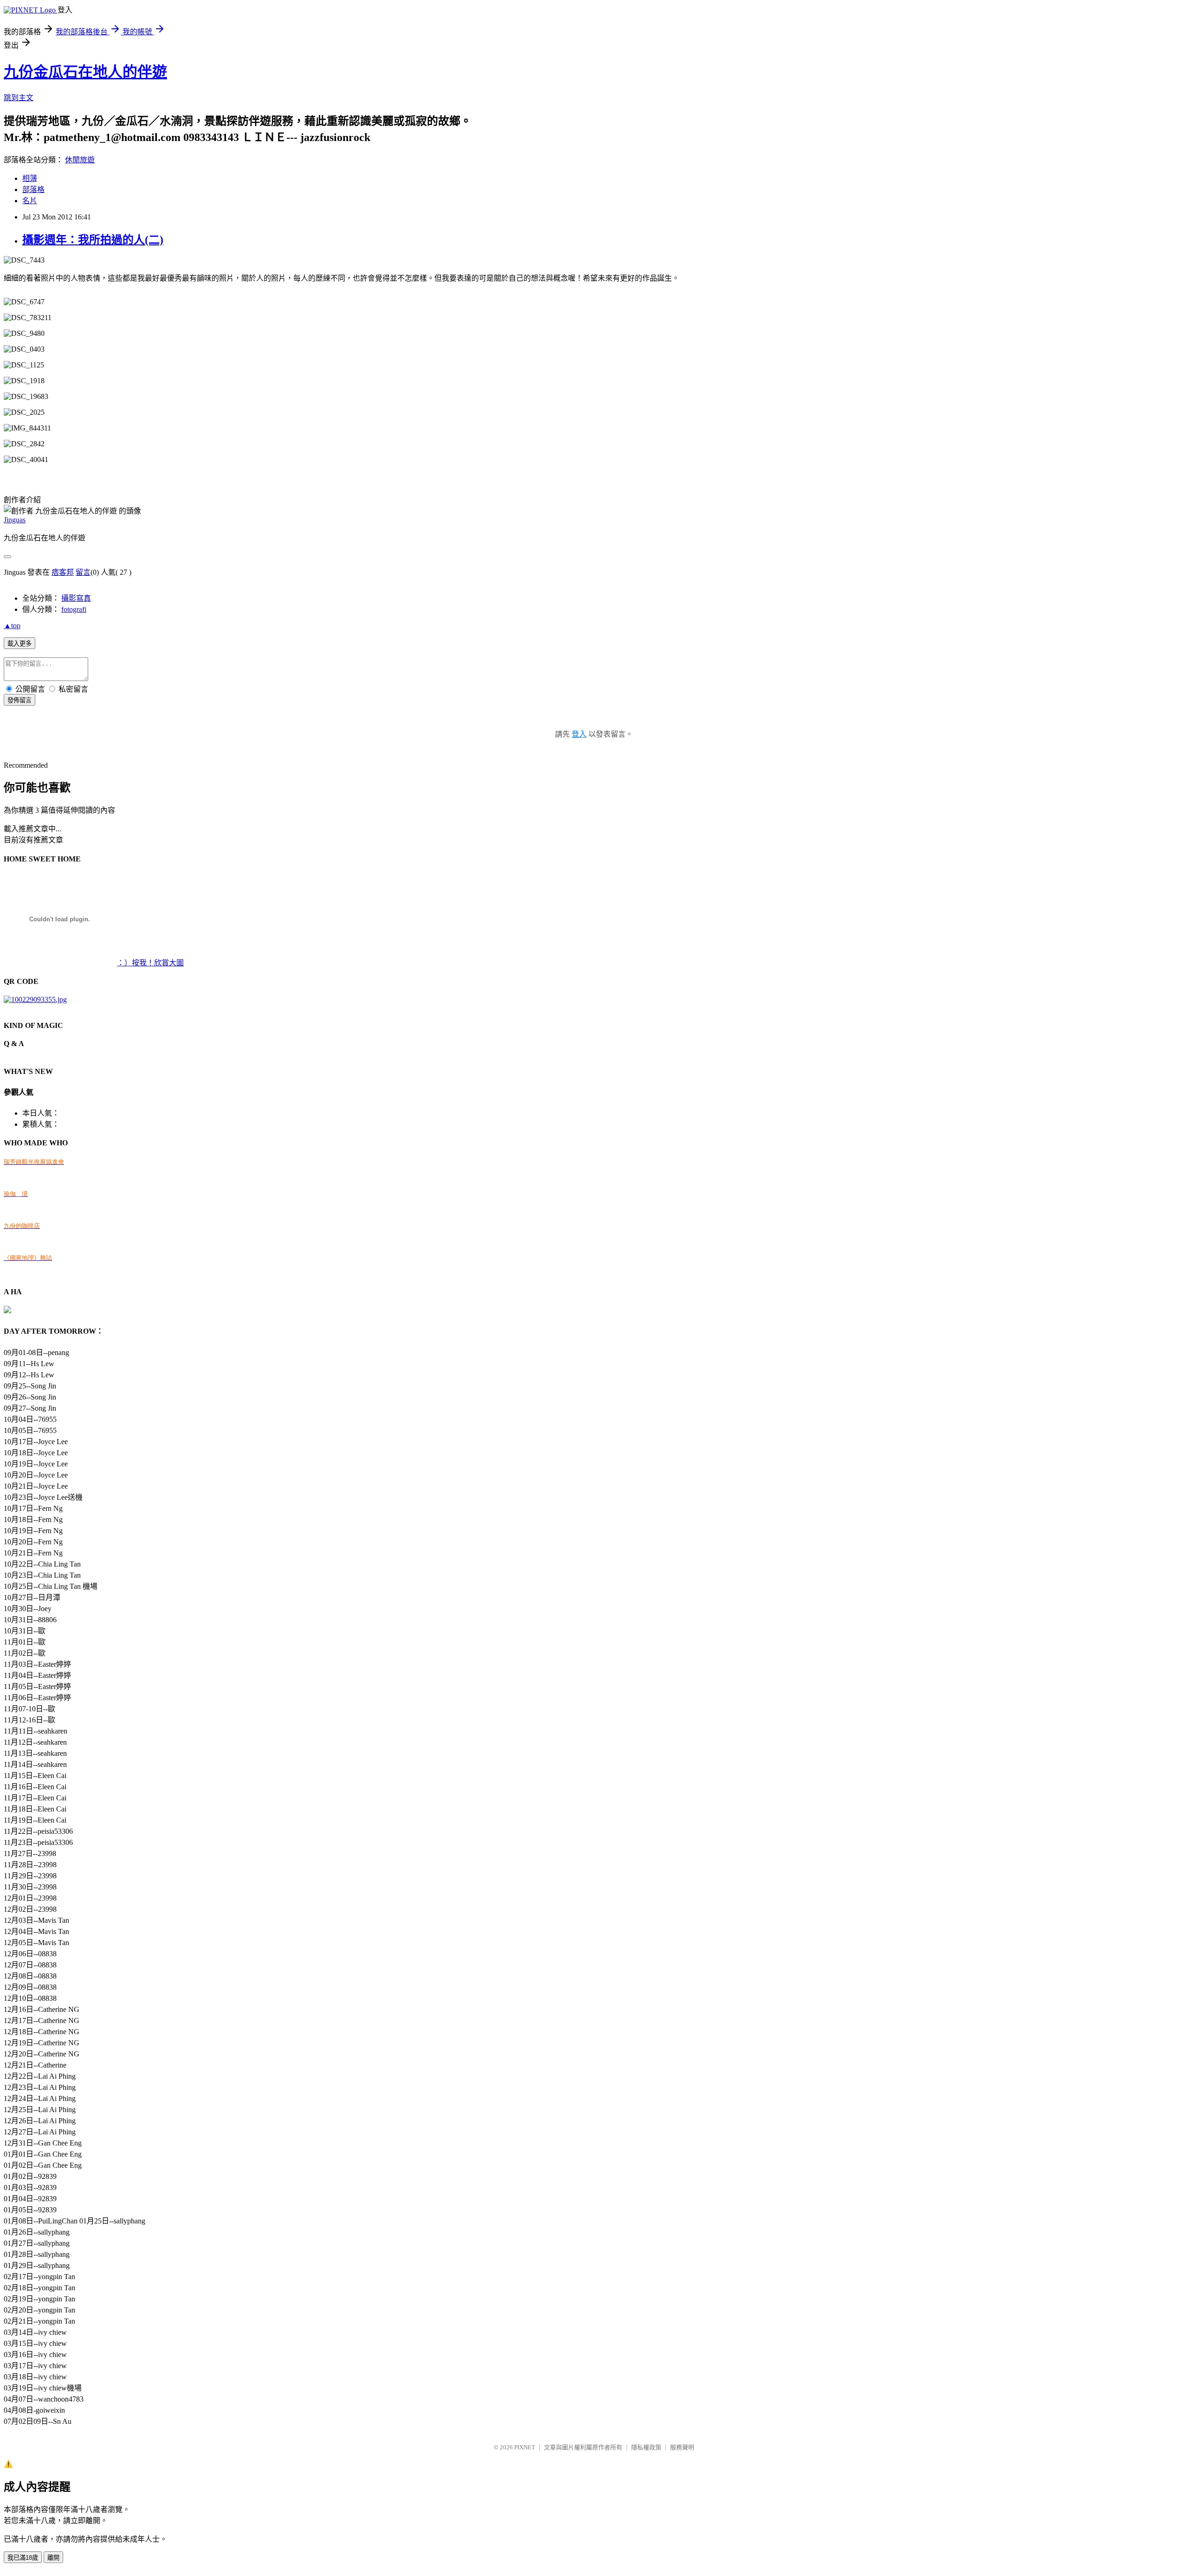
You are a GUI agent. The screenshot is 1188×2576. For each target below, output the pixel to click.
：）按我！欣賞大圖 (150, 963)
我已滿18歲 (23, 2558)
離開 (53, 2558)
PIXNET (525, 2447)
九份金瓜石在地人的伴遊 (85, 72)
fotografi (74, 609)
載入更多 (19, 644)
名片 (30, 201)
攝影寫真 (76, 598)
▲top (12, 626)
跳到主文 (19, 98)
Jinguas (15, 520)
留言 (83, 572)
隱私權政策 (646, 2447)
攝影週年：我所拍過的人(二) (93, 240)
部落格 (33, 190)
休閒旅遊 (80, 160)
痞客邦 (63, 572)
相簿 (30, 178)
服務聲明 (682, 2447)
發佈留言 (19, 700)
